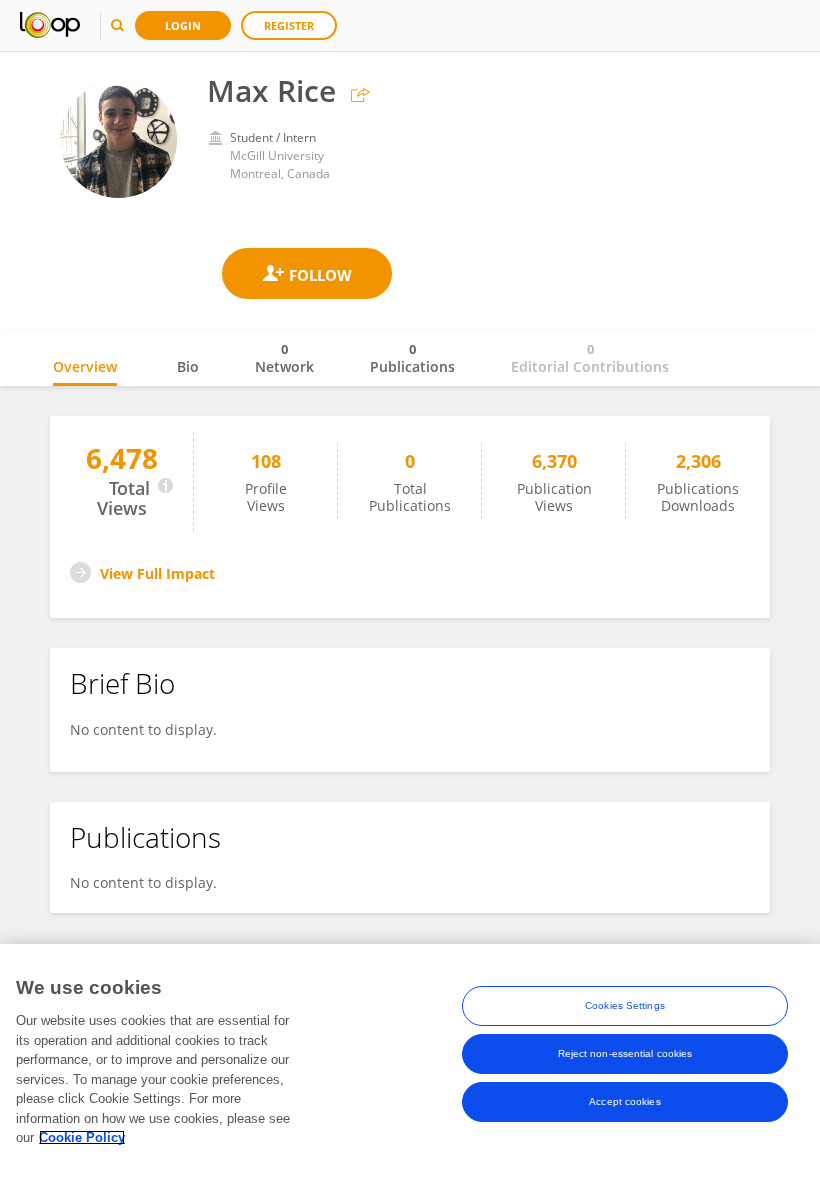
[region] (410, 1062)
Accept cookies (624, 1101)
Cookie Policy (82, 1137)
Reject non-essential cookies (625, 1053)
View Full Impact (157, 573)
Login (183, 25)
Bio (188, 366)
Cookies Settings (625, 1005)
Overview (85, 366)
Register (289, 25)
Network (284, 358)
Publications (412, 358)
